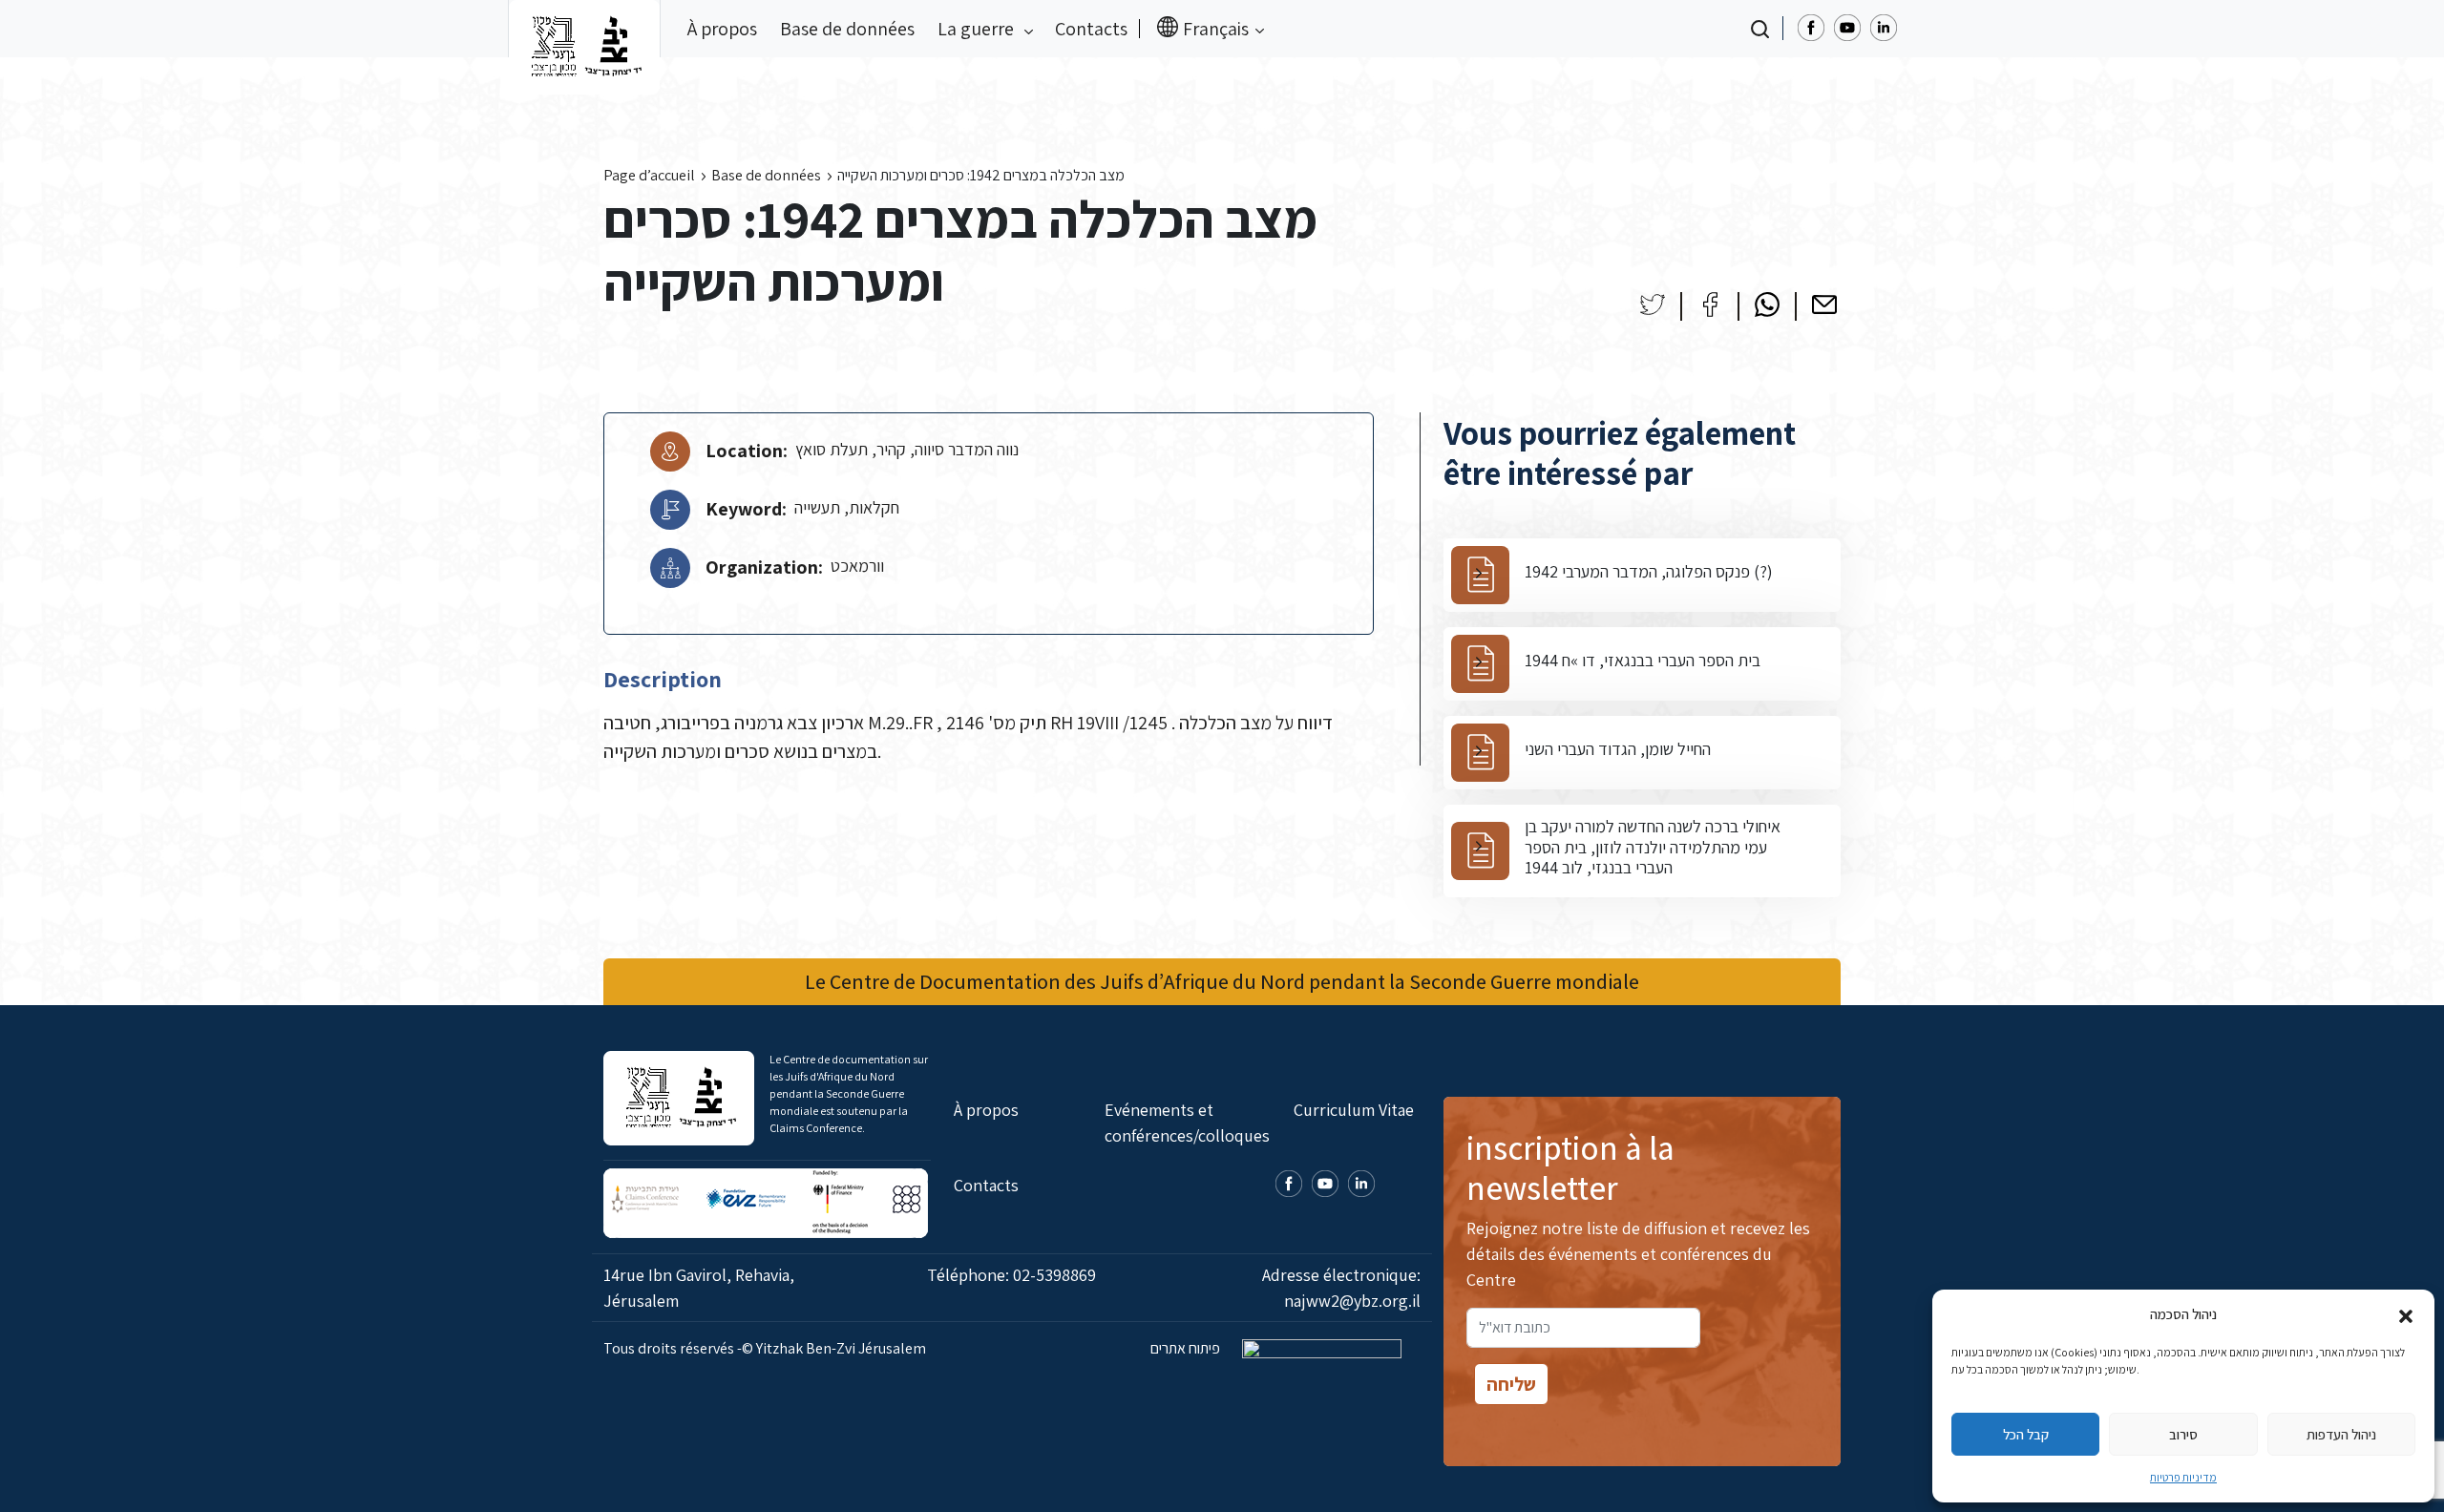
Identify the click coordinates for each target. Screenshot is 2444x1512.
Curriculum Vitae (1354, 1110)
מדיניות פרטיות (2183, 1477)
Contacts (1091, 29)
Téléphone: (1011, 1275)
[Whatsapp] (1767, 304)
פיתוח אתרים (1187, 1348)
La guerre (978, 29)
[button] (2406, 1314)
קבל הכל (2026, 1434)
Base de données (847, 29)
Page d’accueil (649, 175)
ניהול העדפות (2341, 1434)
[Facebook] (1710, 304)
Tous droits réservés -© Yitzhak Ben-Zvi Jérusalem (765, 1348)
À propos (722, 29)
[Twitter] (1653, 304)
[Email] (1824, 304)
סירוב (2183, 1434)
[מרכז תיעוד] (584, 29)
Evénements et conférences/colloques (1187, 1123)
